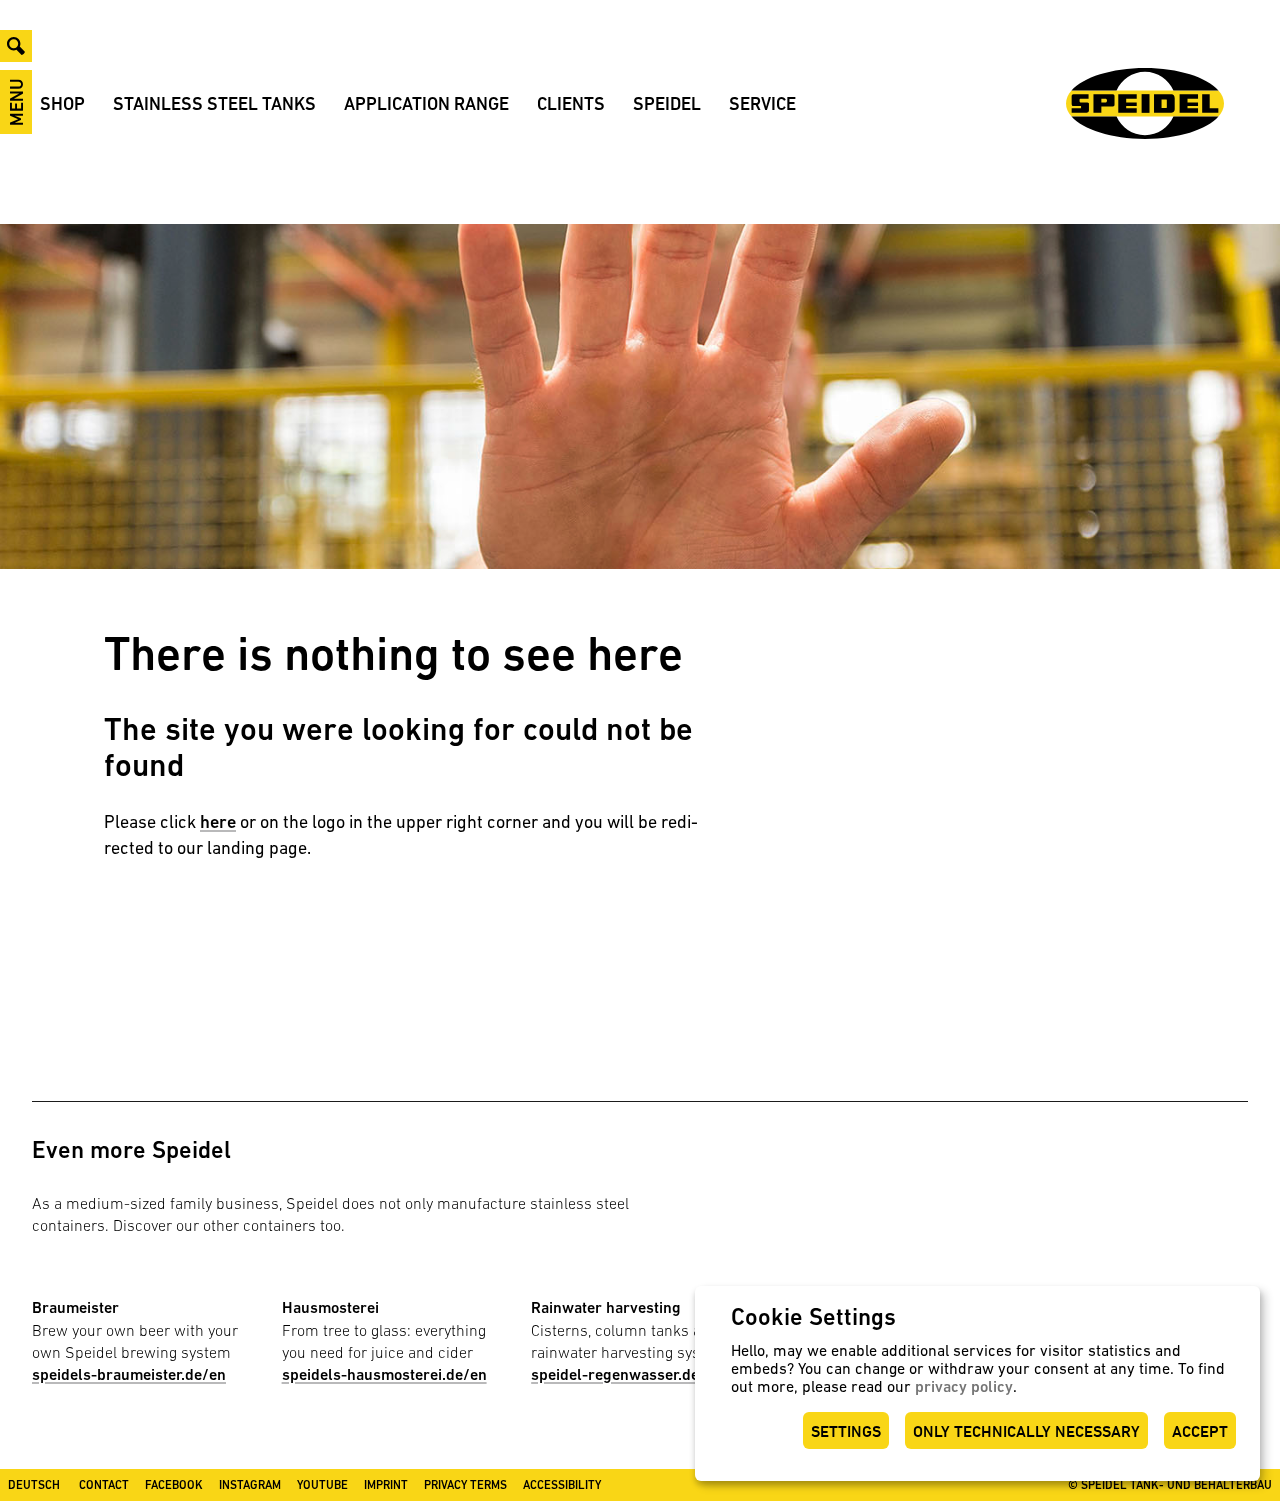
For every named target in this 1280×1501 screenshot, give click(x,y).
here (218, 821)
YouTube (322, 1485)
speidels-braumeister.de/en (129, 1374)
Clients (571, 103)
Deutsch (34, 1485)
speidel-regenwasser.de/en (627, 1374)
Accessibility (562, 1485)
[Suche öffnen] (16, 46)
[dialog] (977, 1383)
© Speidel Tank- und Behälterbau (1170, 1485)
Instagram (250, 1485)
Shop (62, 103)
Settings (846, 1431)
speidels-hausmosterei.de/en (384, 1374)
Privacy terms (465, 1485)
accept (1200, 1431)
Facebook (174, 1485)
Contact (104, 1485)
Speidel (667, 103)
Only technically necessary (1026, 1431)
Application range (426, 103)
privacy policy (964, 1386)
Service (762, 103)
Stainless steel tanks (214, 103)
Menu (16, 102)
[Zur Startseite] (1145, 103)
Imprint (386, 1485)
